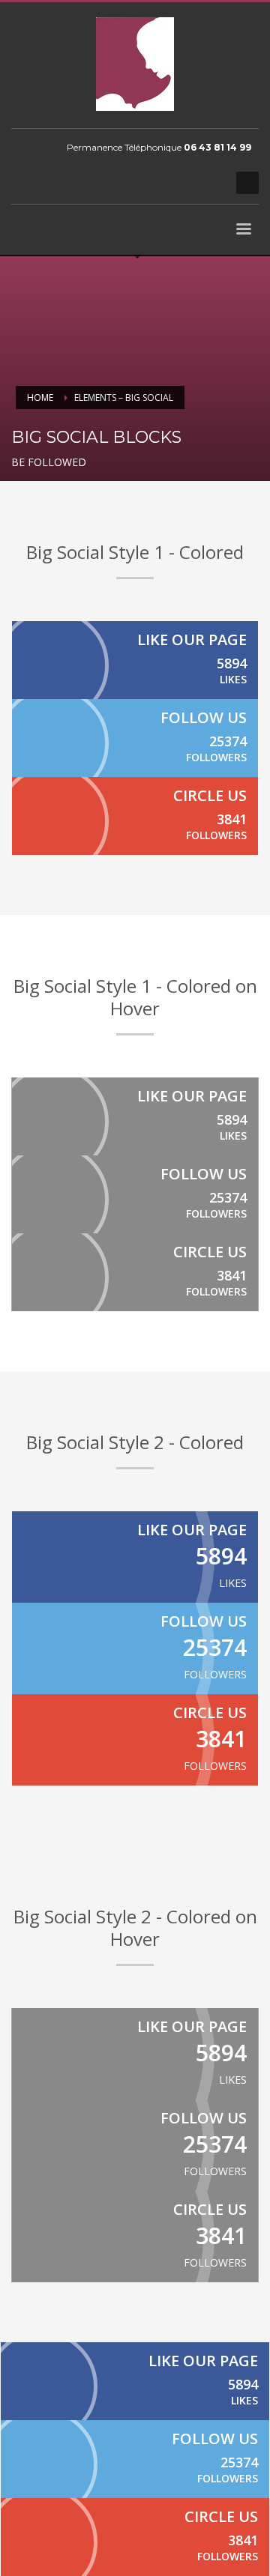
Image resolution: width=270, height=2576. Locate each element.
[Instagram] (210, 183)
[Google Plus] (135, 816)
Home (40, 397)
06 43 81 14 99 (217, 147)
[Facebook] (142, 183)
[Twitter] (165, 183)
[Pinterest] (187, 183)
